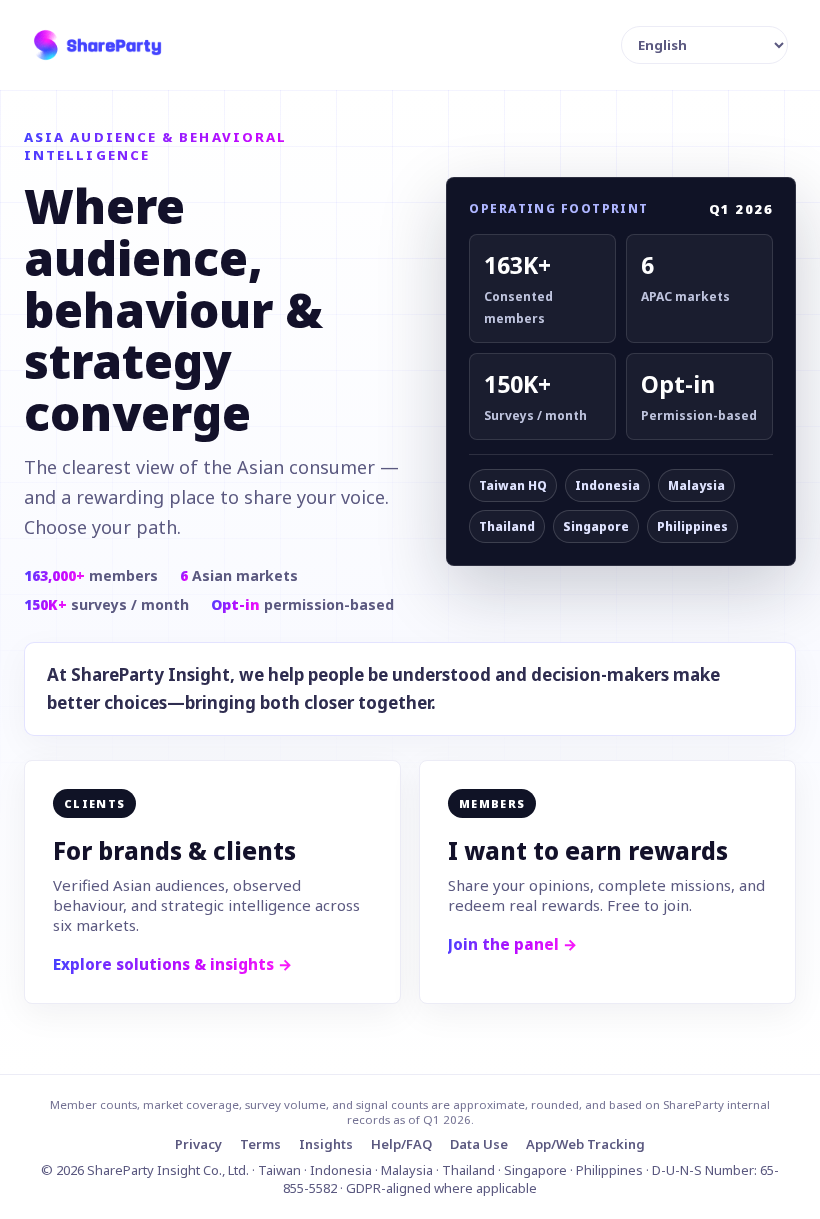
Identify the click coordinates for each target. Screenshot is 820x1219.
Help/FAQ (401, 1144)
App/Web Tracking (585, 1144)
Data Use (479, 1144)
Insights (326, 1144)
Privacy (198, 1144)
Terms (260, 1144)
